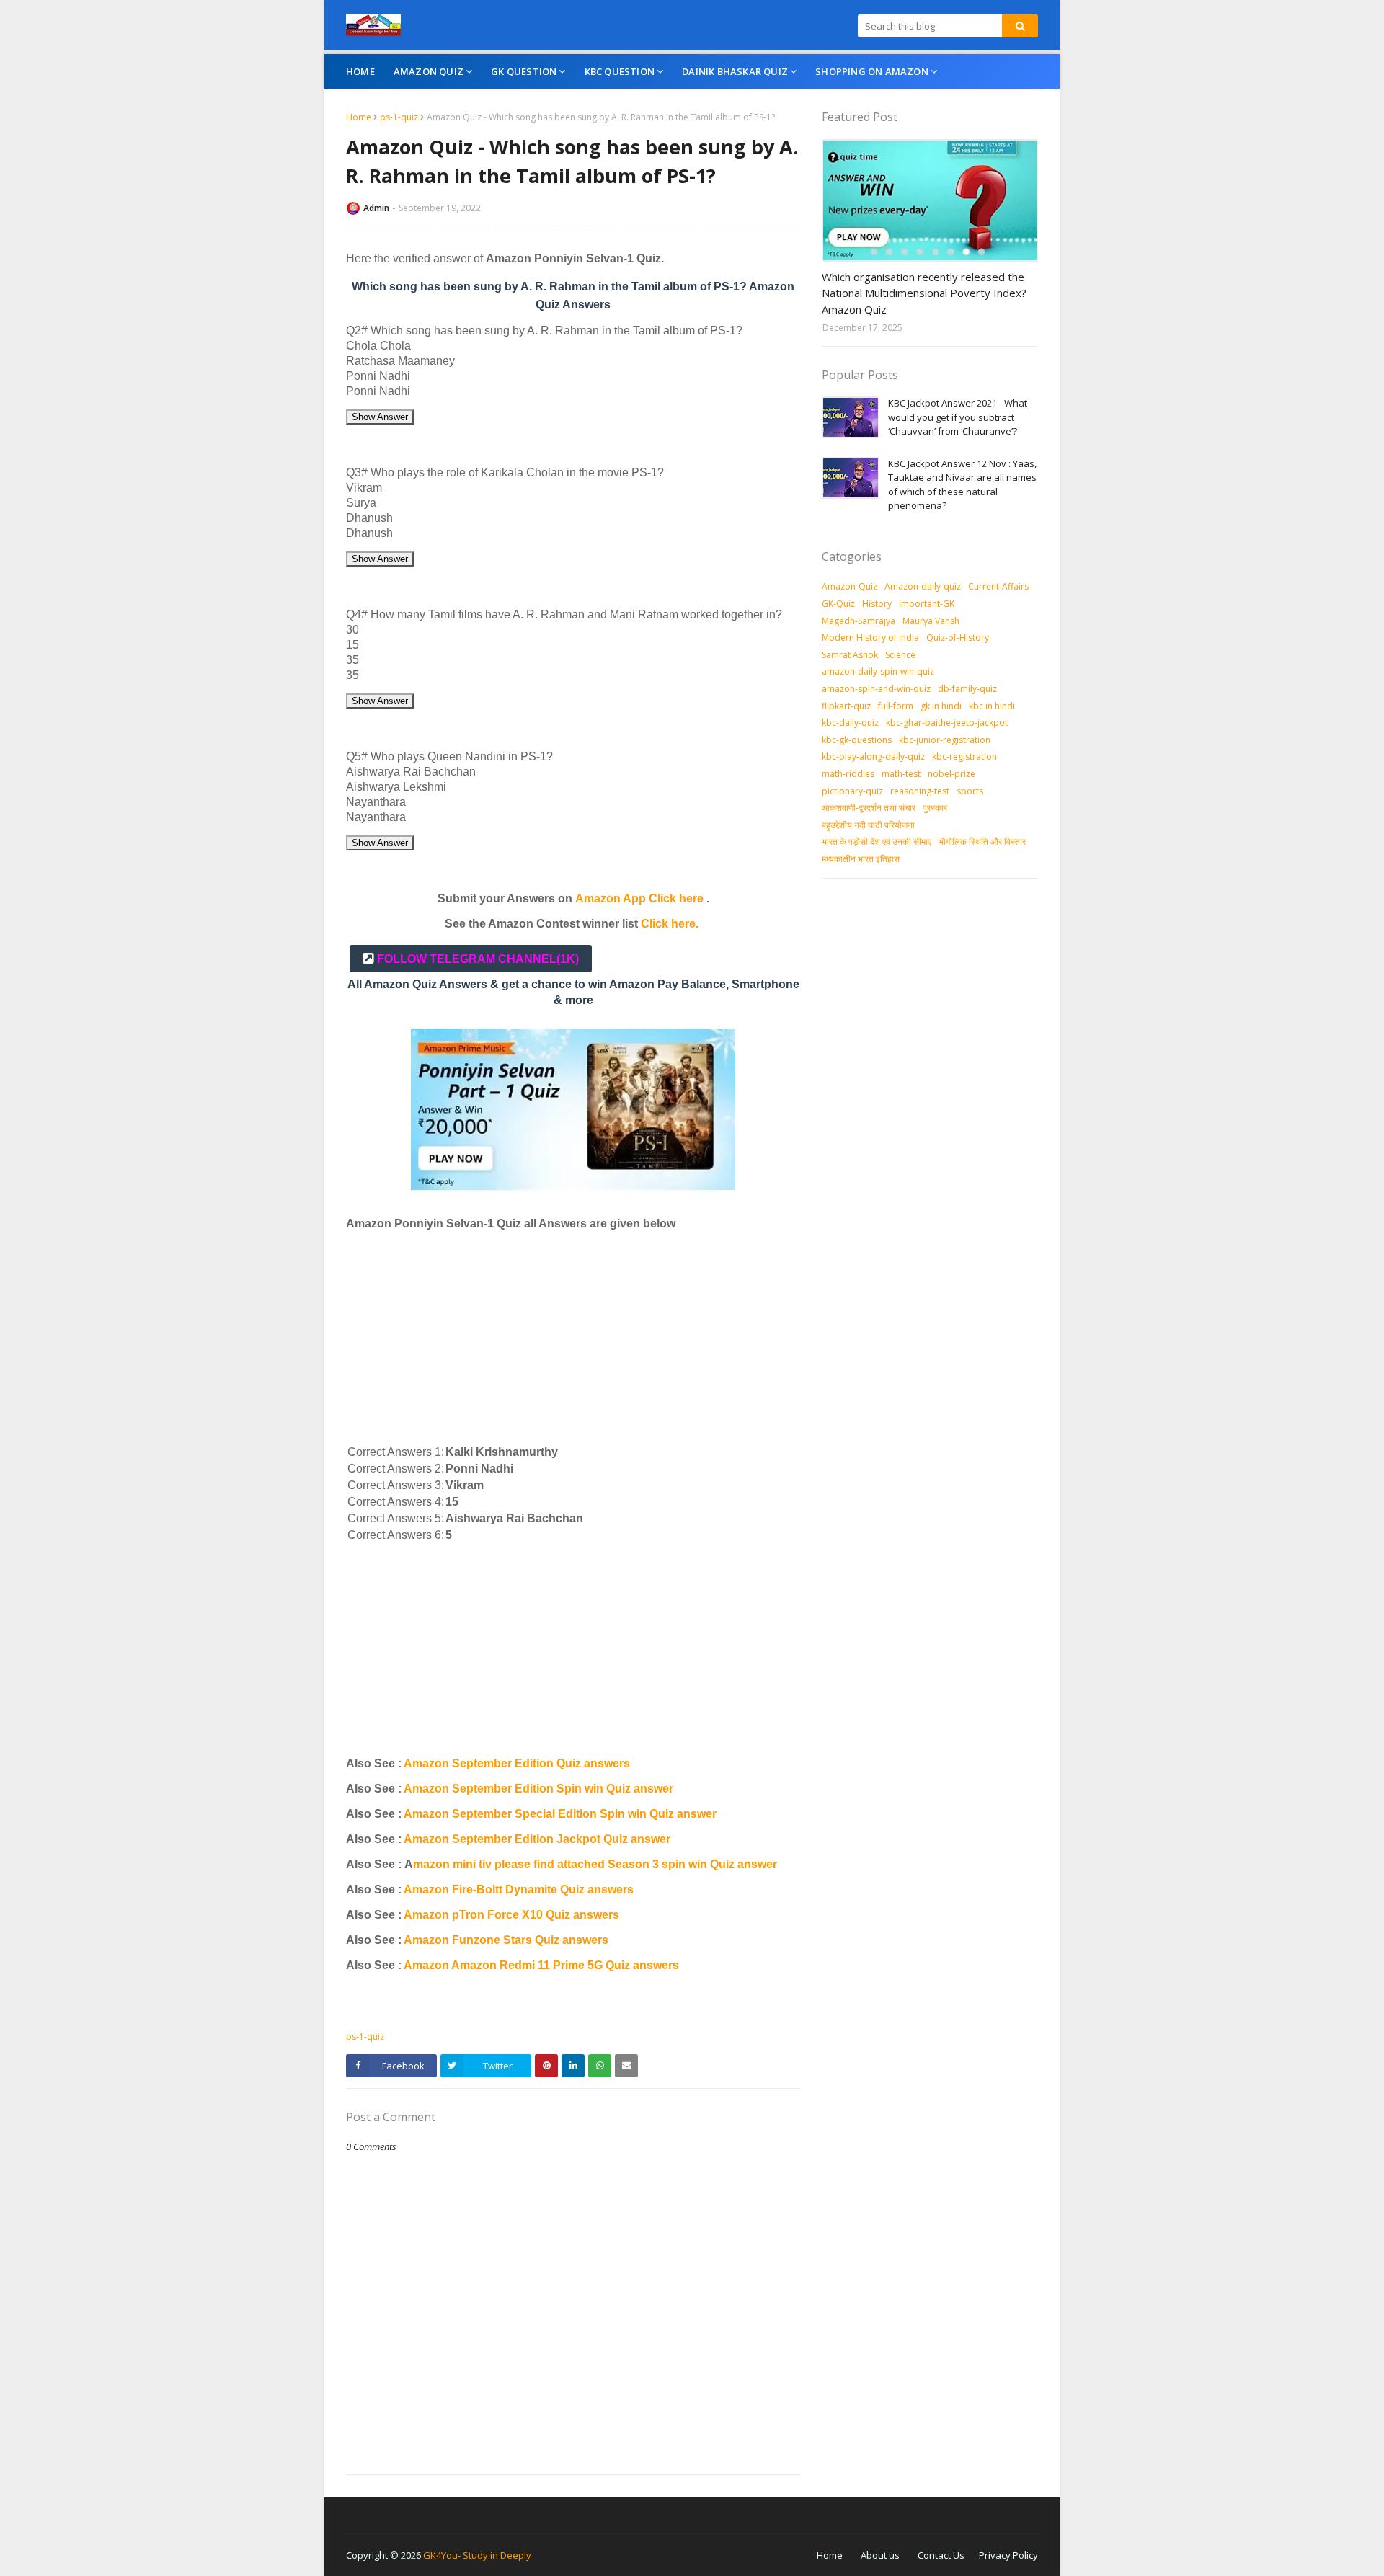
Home (359, 117)
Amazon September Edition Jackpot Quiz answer (537, 1839)
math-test (901, 774)
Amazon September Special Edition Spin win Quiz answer (560, 1814)
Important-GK (927, 604)
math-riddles (848, 774)
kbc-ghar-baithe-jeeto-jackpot (947, 723)
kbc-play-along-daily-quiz (873, 756)
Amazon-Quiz (850, 586)
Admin (376, 208)
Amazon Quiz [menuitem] (429, 71)
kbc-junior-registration (945, 740)
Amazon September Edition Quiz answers (517, 1763)
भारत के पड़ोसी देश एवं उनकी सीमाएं (877, 841)
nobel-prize (951, 774)
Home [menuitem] (360, 71)
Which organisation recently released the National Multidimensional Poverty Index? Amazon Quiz (924, 293)
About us (880, 2555)
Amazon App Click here (639, 898)
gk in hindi (941, 706)
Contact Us (941, 2555)
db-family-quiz (967, 689)
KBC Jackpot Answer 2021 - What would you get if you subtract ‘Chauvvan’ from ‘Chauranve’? (958, 417)
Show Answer (380, 417)
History (877, 604)
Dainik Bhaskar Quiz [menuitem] (735, 71)
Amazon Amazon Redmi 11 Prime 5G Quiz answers (541, 1965)
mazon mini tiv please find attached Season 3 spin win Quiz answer (595, 1864)
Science (900, 655)
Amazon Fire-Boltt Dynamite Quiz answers (519, 1889)
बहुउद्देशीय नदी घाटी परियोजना (868, 825)
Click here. (670, 924)
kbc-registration (964, 756)
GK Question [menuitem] (524, 71)
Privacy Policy (1008, 2555)
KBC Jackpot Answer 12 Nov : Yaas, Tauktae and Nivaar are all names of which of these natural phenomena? (962, 485)
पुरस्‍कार (935, 808)
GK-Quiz (838, 604)
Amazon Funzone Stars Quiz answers (506, 1940)
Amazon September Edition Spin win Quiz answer (538, 1789)
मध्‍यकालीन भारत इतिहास (861, 859)
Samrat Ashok (850, 655)
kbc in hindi (992, 706)
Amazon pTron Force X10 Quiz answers (511, 1915)
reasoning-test (920, 791)
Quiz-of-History (958, 638)
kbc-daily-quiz (850, 723)
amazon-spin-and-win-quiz (876, 689)
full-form (896, 706)
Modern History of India (870, 638)
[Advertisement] (573, 1342)
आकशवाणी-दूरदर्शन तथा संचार (869, 808)
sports (970, 791)
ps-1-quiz (399, 117)
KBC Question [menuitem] (620, 71)
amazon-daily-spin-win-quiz (878, 671)
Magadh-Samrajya (859, 621)
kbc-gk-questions (857, 740)
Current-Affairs (998, 586)
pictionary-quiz (852, 791)
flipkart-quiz (846, 706)
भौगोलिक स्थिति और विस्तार (982, 841)
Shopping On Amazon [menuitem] (872, 71)
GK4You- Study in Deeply (477, 2555)
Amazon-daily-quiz (923, 586)
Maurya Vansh (931, 621)
